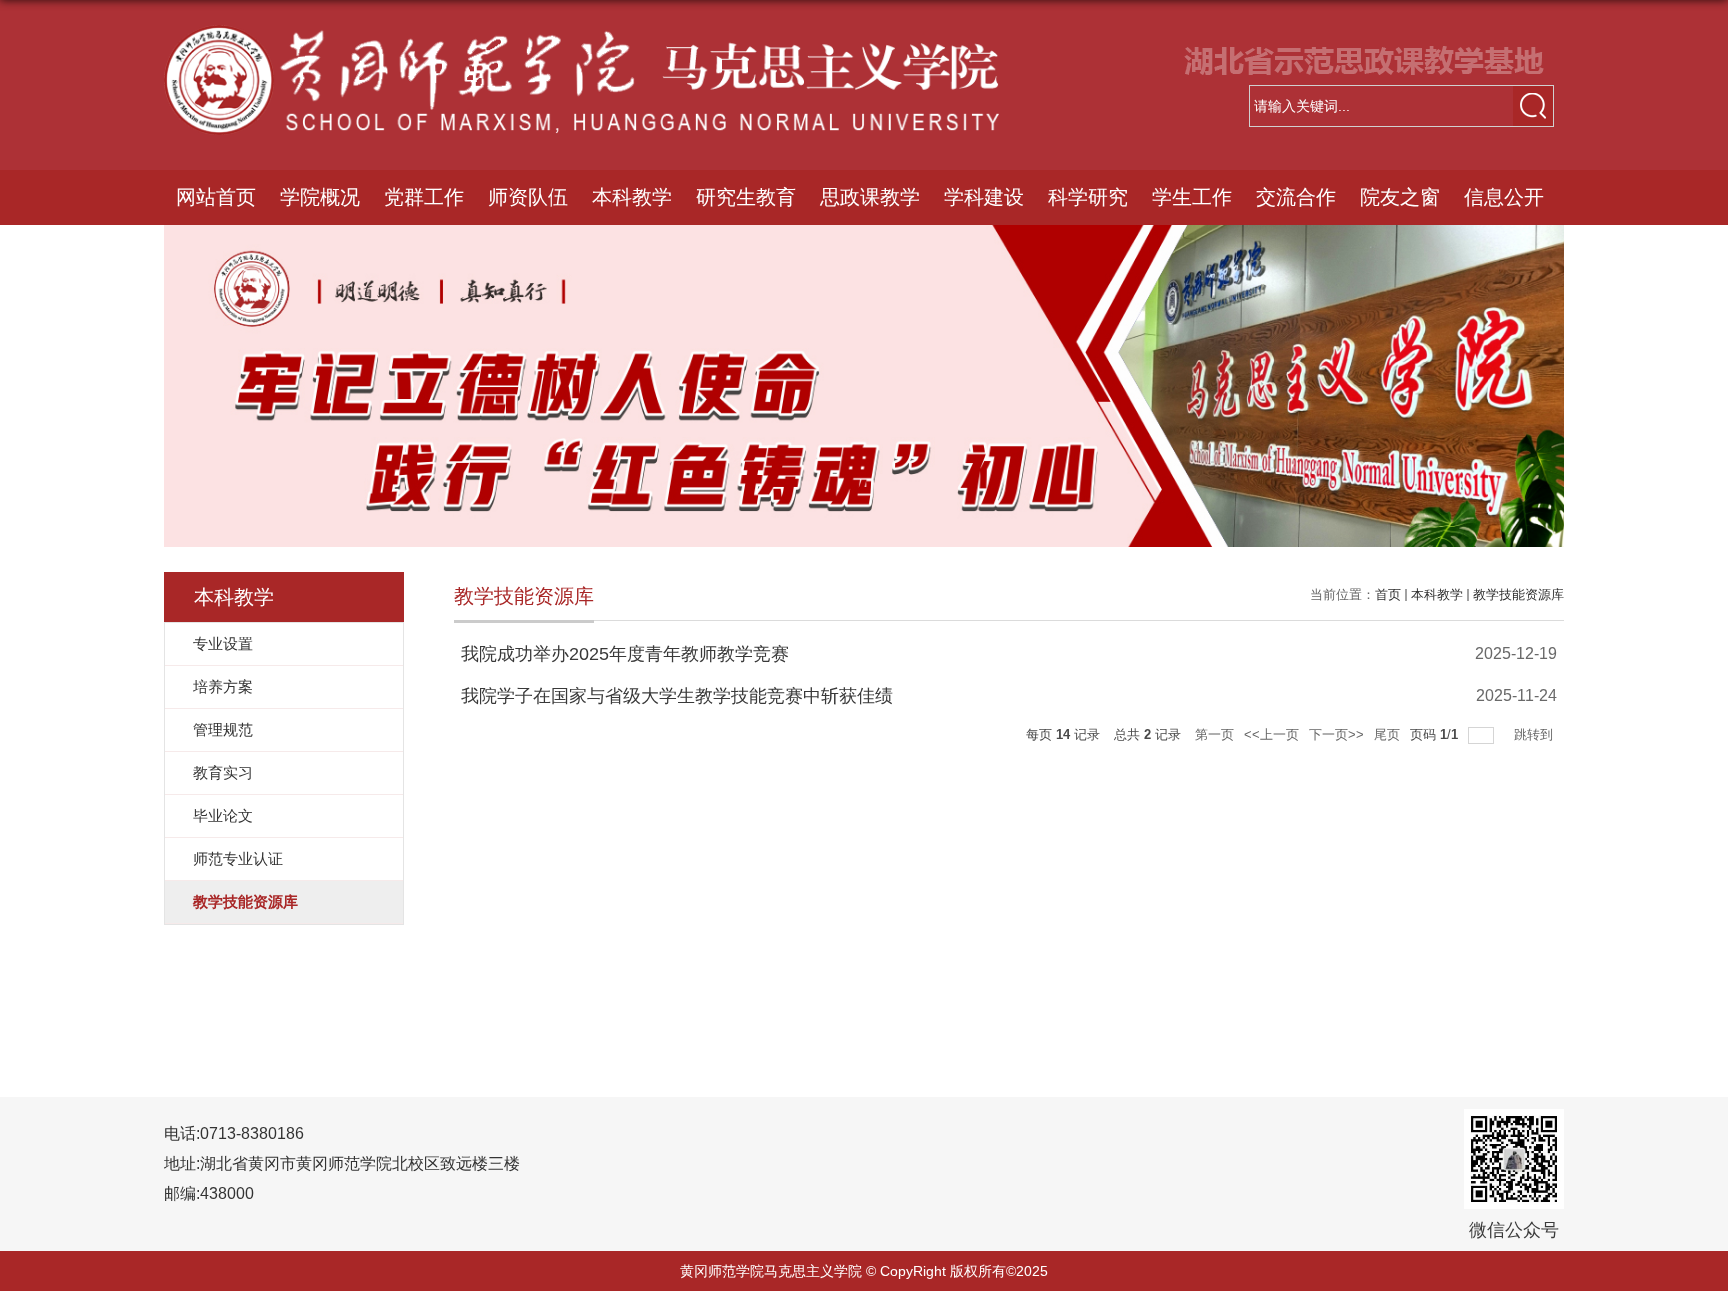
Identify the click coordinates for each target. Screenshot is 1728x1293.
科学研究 (1088, 197)
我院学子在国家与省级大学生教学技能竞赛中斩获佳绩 (677, 696)
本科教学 (632, 197)
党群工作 (424, 197)
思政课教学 (870, 197)
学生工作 (1192, 197)
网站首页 (216, 197)
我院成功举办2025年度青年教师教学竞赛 (625, 654)
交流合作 (1296, 197)
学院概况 (320, 197)
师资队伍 (528, 197)
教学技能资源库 (1518, 594)
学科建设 (984, 197)
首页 (1388, 594)
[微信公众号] (1514, 1129)
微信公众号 (1514, 1230)
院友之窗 (1400, 197)
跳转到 (1535, 734)
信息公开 (1504, 197)
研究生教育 (746, 197)
